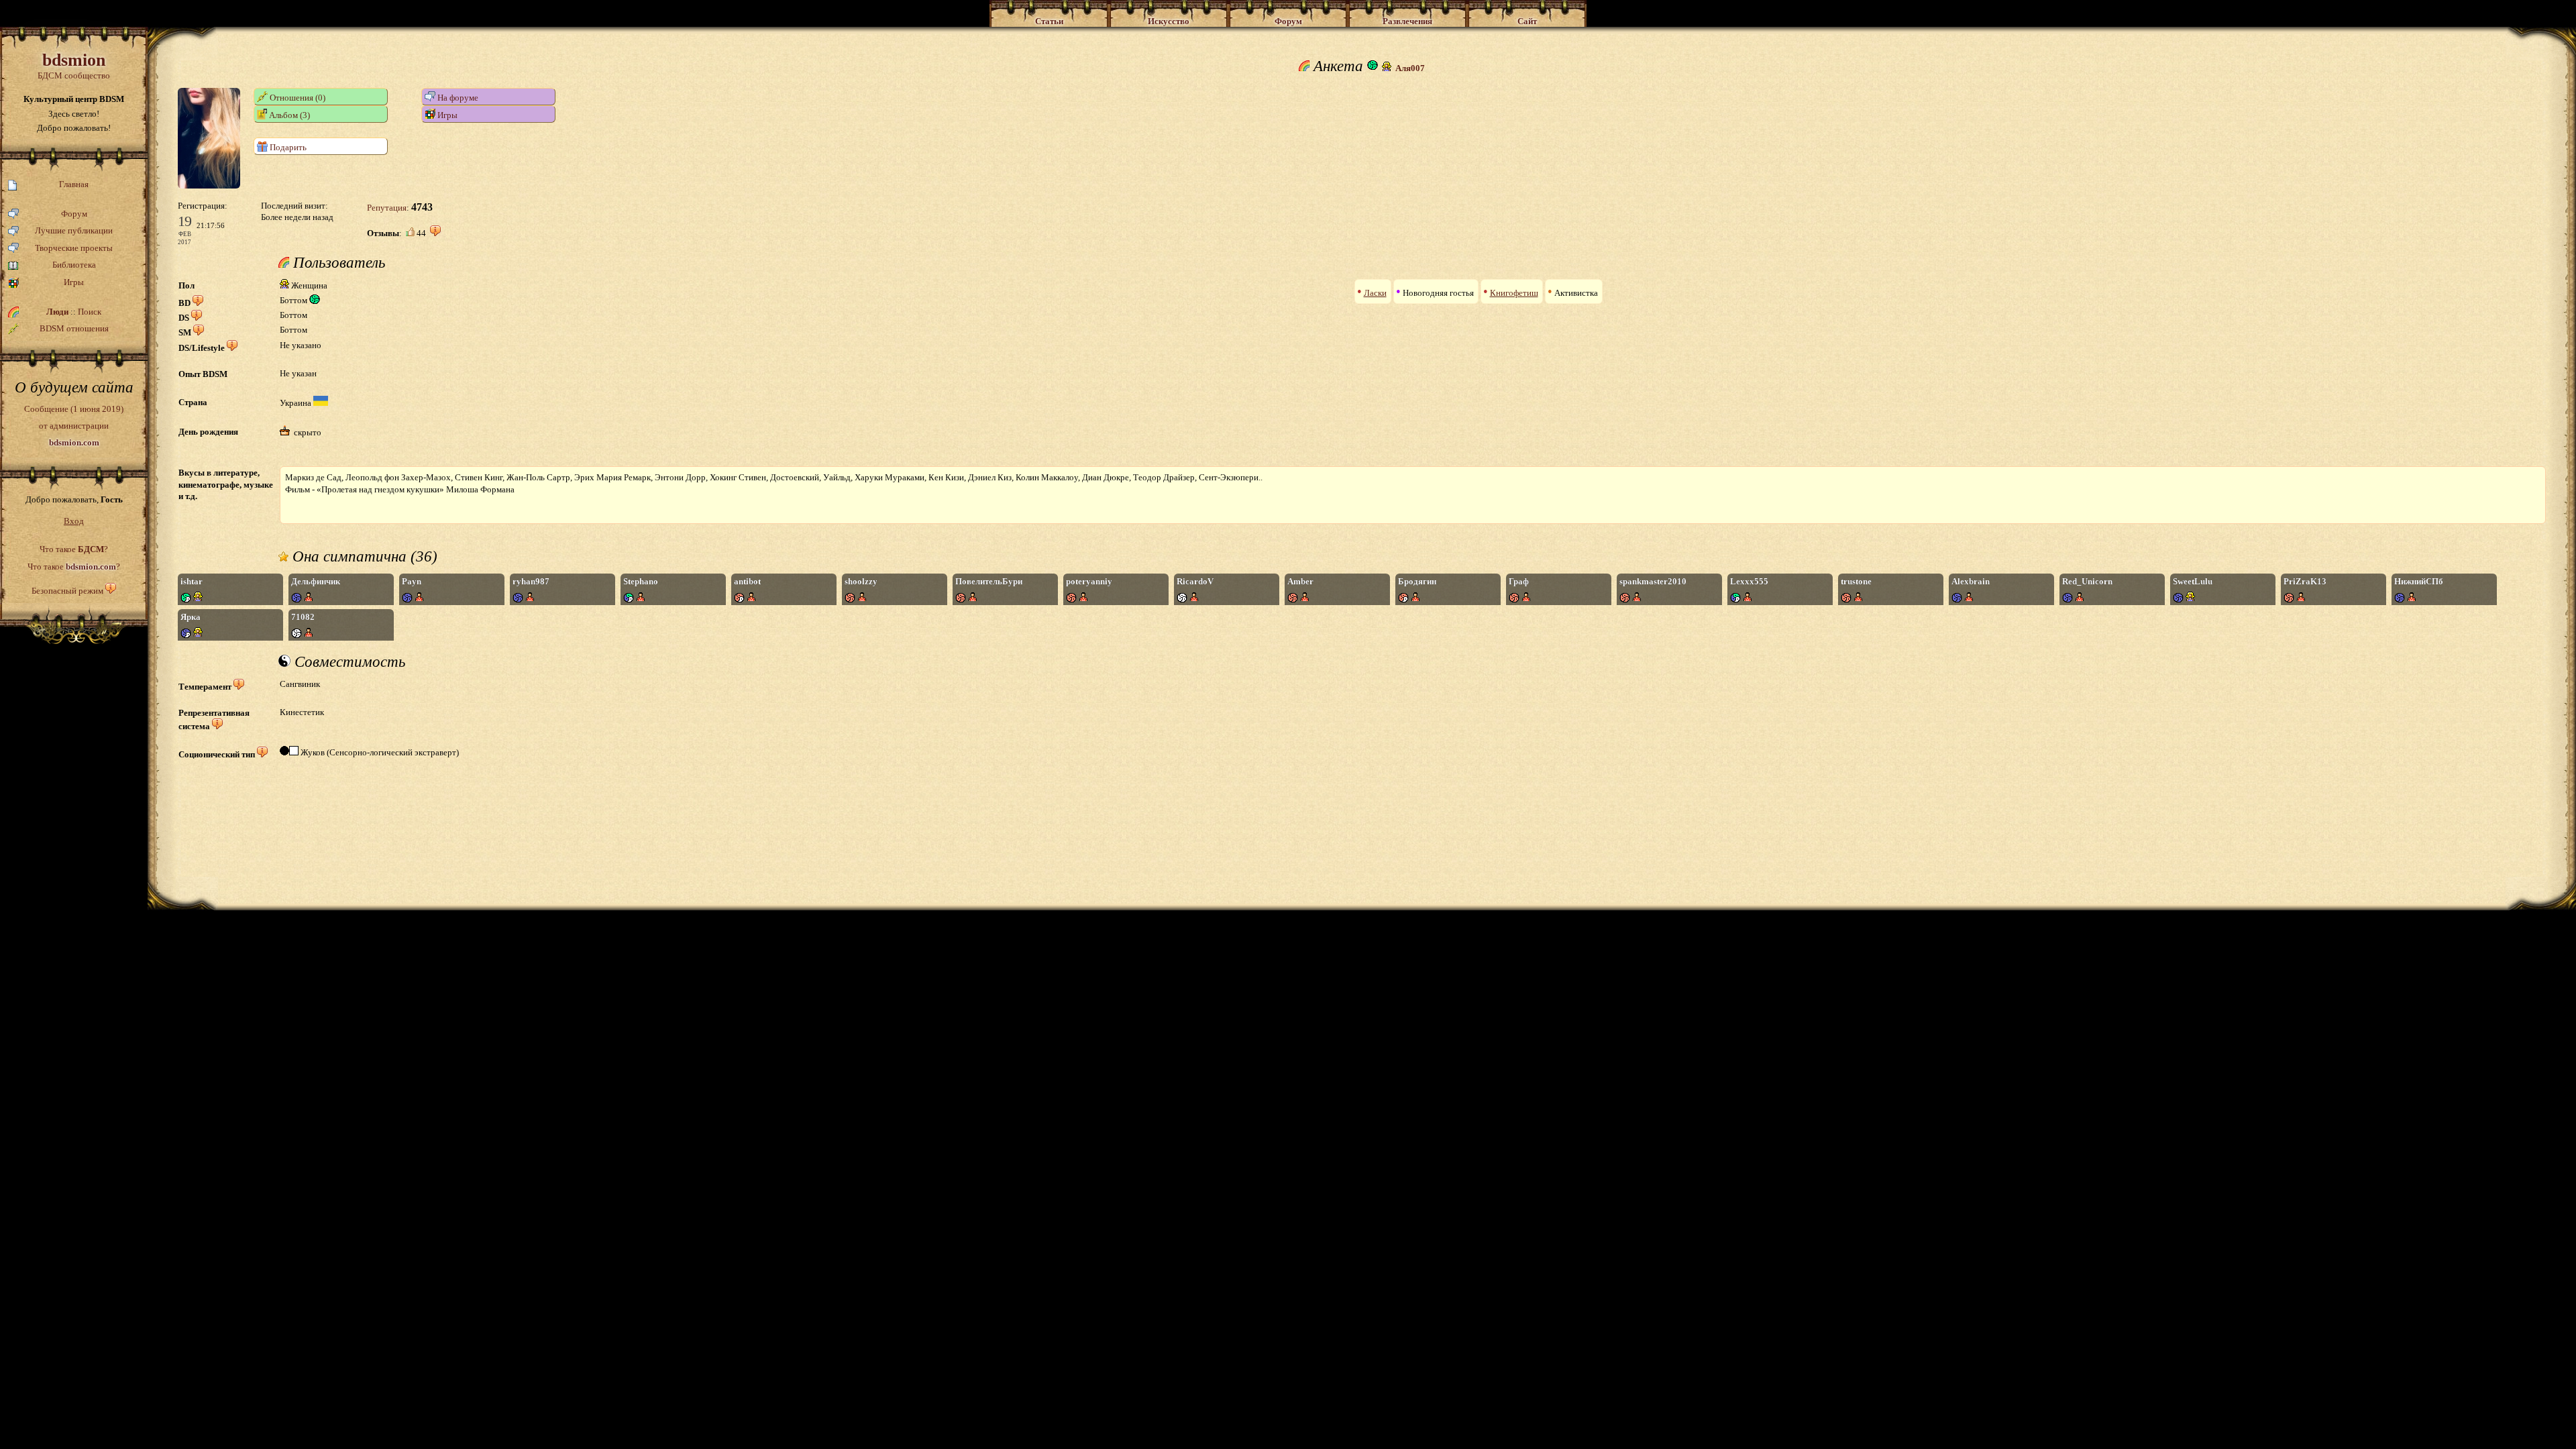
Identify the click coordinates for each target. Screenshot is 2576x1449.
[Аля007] (209, 185)
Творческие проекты (74, 248)
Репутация (387, 208)
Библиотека (74, 265)
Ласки (1375, 293)
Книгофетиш (1514, 293)
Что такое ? (74, 549)
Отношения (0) (297, 98)
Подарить (287, 147)
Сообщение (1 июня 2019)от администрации (74, 425)
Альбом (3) (288, 115)
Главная (74, 184)
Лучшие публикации (74, 230)
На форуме (457, 98)
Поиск (90, 312)
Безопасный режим (67, 591)
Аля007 (1410, 68)
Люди (57, 312)
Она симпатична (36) (363, 557)
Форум (74, 214)
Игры (74, 282)
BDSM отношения (74, 328)
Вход (74, 521)
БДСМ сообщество (74, 65)
